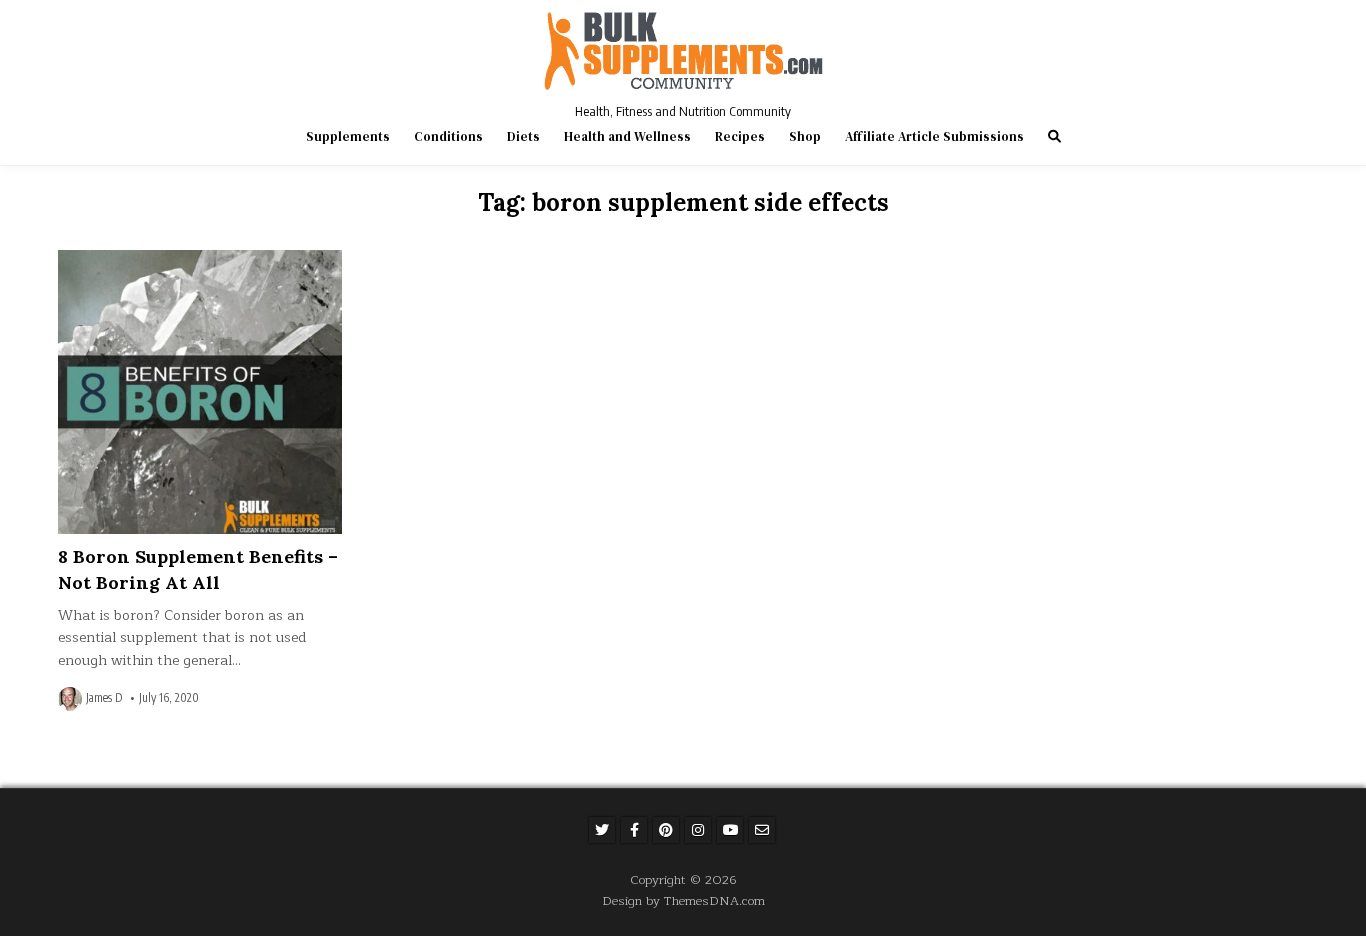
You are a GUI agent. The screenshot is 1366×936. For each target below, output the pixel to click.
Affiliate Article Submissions (934, 136)
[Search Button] (1054, 136)
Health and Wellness (627, 136)
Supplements (348, 136)
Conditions (448, 136)
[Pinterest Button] (666, 830)
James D (104, 698)
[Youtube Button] (730, 830)
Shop (805, 136)
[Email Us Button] (762, 830)
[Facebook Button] (634, 830)
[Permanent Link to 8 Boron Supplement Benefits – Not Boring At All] (200, 392)
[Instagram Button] (698, 830)
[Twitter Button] (602, 830)
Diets (523, 136)
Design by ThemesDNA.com (683, 900)
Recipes (740, 136)
